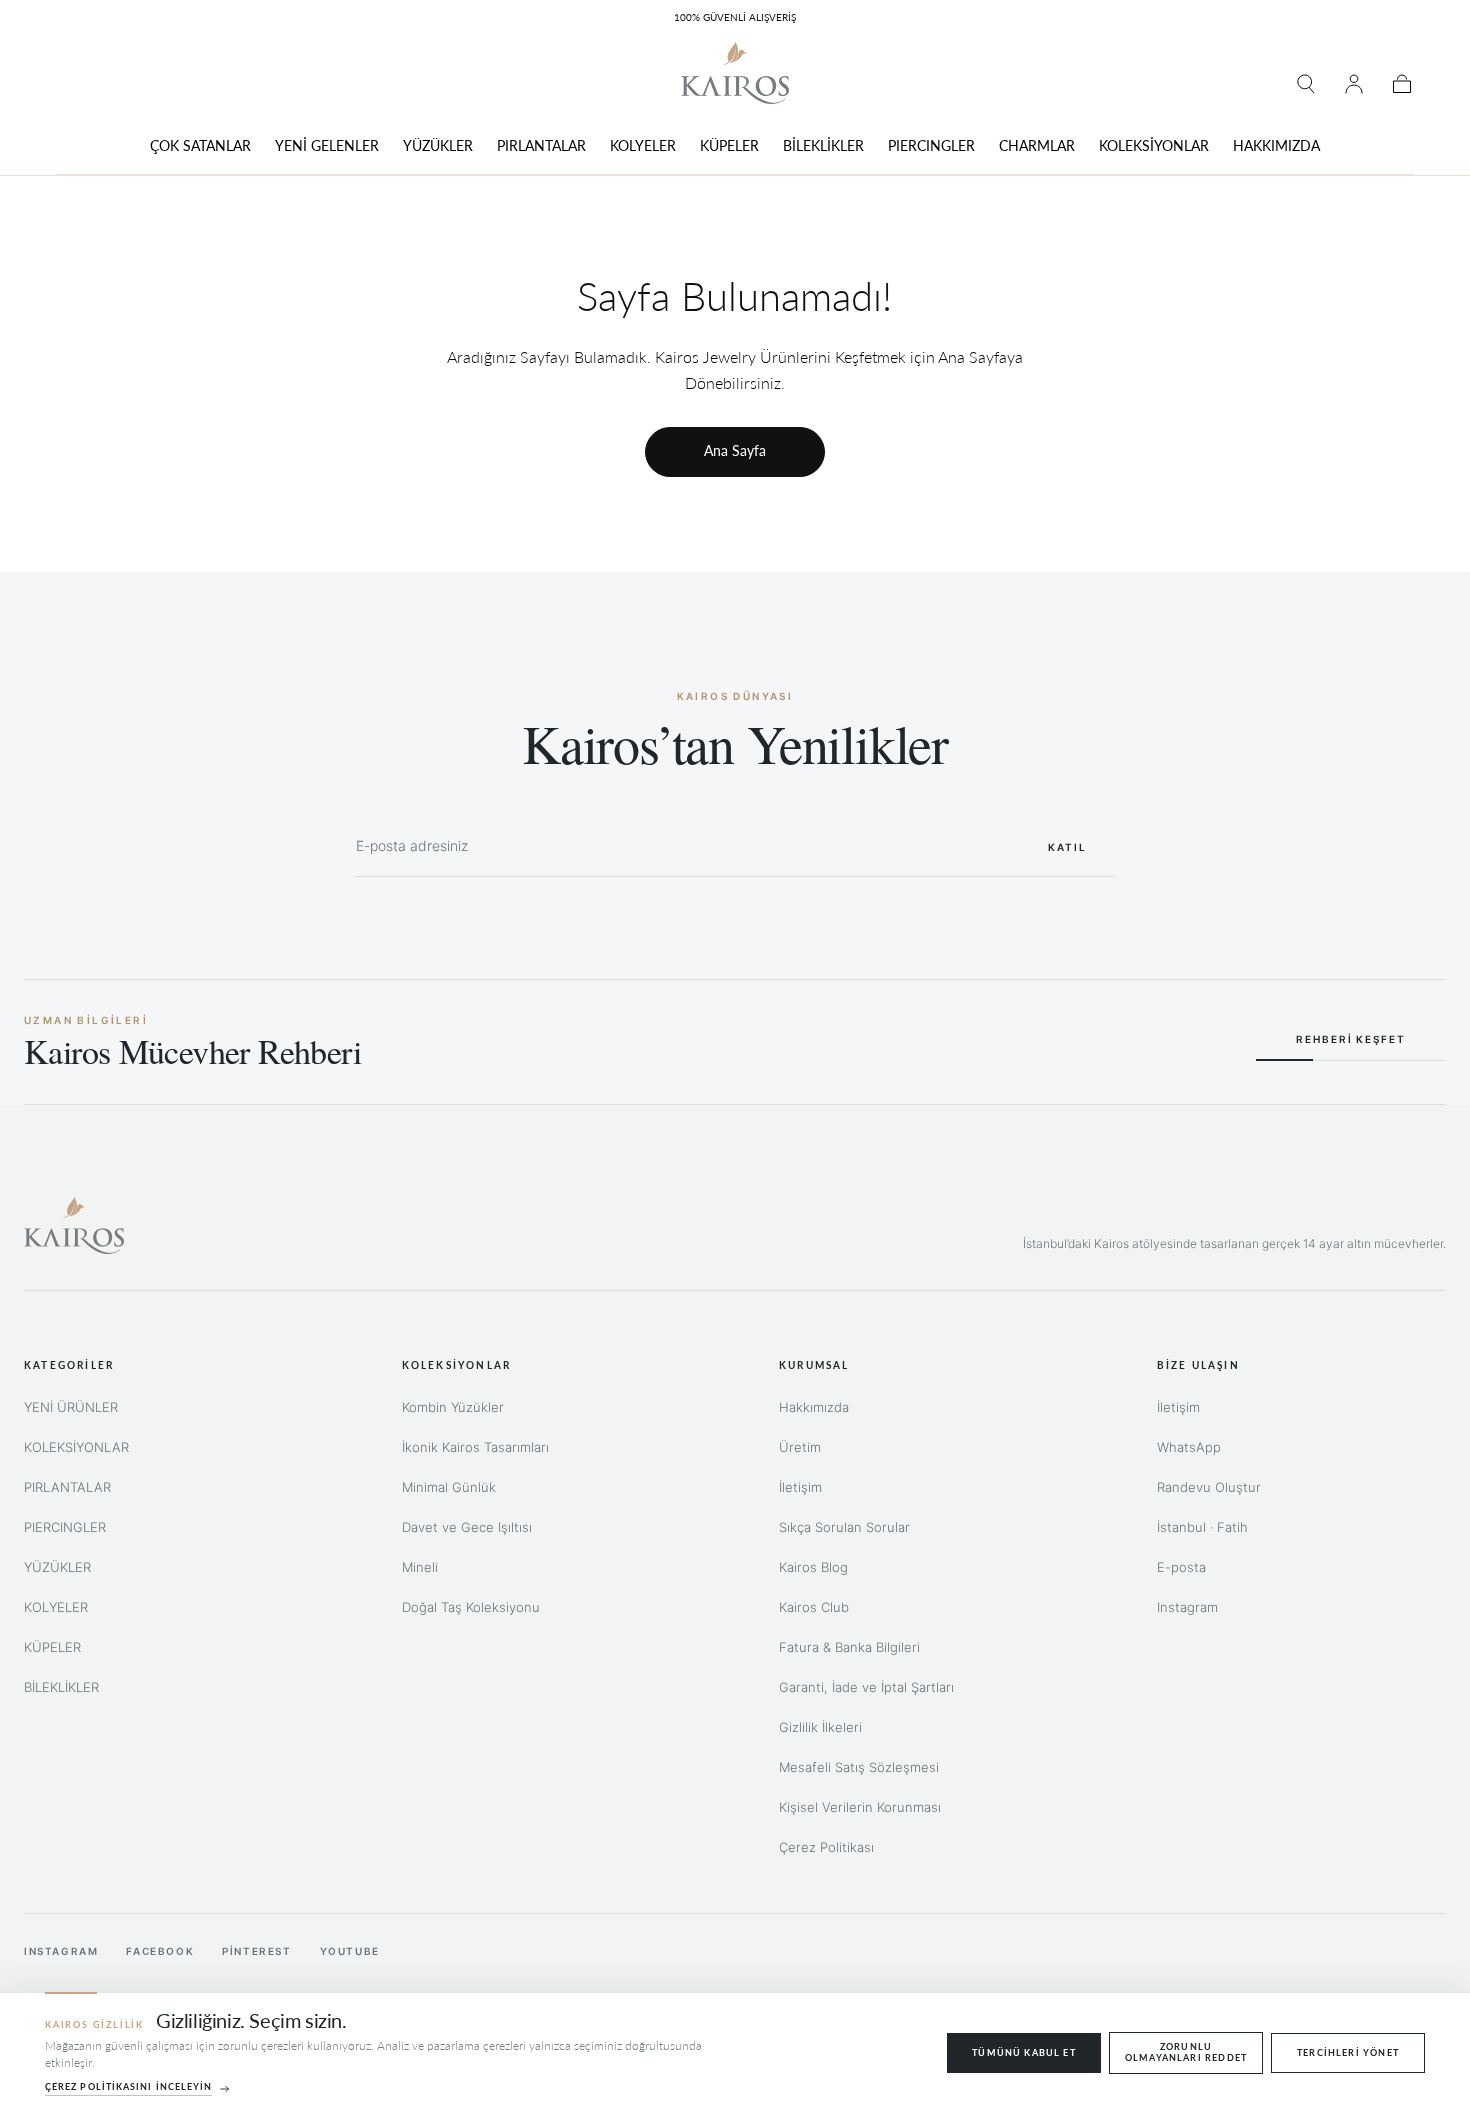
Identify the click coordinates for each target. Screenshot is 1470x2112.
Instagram (1187, 1607)
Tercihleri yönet (1348, 2052)
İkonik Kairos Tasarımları (475, 1447)
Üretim (800, 1447)
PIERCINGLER (931, 146)
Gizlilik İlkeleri (820, 1727)
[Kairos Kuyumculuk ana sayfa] (74, 1225)
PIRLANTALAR (541, 146)
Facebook (160, 1951)
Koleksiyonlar (457, 1365)
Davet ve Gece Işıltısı (467, 1527)
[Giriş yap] (1354, 84)
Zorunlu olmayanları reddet (1186, 2052)
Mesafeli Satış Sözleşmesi (859, 1767)
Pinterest (256, 1951)
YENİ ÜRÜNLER (71, 1407)
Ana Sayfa (735, 450)
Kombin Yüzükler (453, 1407)
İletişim (800, 1487)
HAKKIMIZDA (1276, 146)
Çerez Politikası (826, 1847)
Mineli (420, 1567)
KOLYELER (643, 146)
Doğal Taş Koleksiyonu (471, 1607)
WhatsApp (1189, 1447)
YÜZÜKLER (438, 146)
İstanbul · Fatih (1202, 1527)
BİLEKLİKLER (823, 146)
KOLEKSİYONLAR (1154, 146)
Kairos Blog (813, 1567)
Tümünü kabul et (1024, 2052)
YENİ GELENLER (327, 146)
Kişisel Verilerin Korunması (860, 1807)
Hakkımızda (814, 1407)
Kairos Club (814, 1607)
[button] (1306, 84)
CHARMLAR (1037, 146)
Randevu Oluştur (1209, 1487)
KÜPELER (729, 146)
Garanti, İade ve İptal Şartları (866, 1687)
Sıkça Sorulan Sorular (844, 1527)
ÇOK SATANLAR (200, 146)
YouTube (350, 1951)
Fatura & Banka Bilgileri (849, 1647)
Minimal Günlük (449, 1487)
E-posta (1181, 1567)
